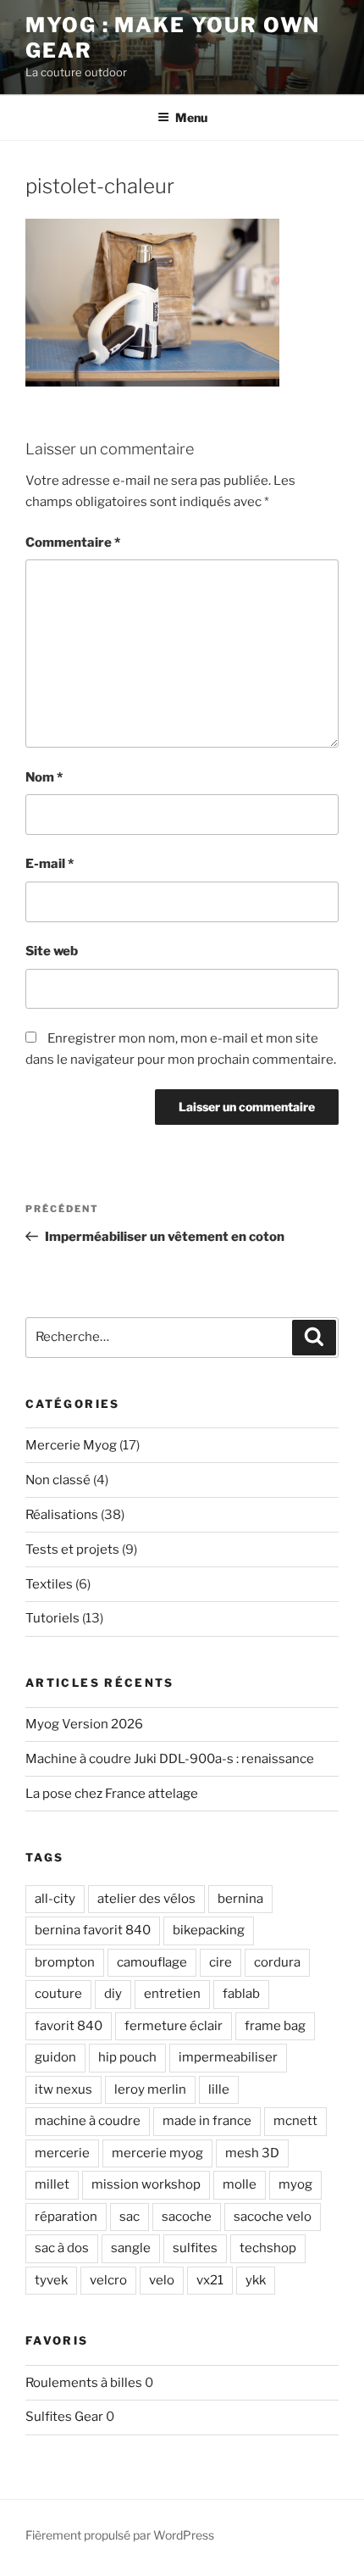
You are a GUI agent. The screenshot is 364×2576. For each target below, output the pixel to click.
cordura (277, 1962)
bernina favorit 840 (93, 1930)
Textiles (49, 1584)
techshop (268, 2248)
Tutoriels (52, 1618)
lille (219, 2089)
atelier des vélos (146, 1899)
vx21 (210, 2280)
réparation (66, 2217)
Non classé (58, 1480)
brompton (65, 1962)
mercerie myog (157, 2153)
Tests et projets (72, 1549)
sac (130, 2217)
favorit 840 (69, 2026)
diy (113, 1994)
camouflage (152, 1962)
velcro (108, 2280)
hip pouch (127, 2057)
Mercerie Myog (71, 1445)
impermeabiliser (228, 2057)
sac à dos (62, 2248)
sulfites (195, 2248)
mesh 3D (252, 2153)
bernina (240, 1899)
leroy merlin (150, 2089)
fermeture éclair (174, 2026)
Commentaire (73, 542)
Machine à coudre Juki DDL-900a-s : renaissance (170, 1759)
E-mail (50, 864)
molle (240, 2184)
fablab (241, 1994)
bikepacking (209, 1930)
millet (52, 2184)
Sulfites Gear (64, 2417)
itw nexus (63, 2089)
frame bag (275, 2026)
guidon (55, 2057)
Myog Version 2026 (84, 1724)
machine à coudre (88, 2121)
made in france (207, 2121)
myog (295, 2184)
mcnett (295, 2121)
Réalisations (62, 1515)
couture (58, 1994)
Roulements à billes (84, 2383)
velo (162, 2280)
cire (221, 1962)
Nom (44, 777)
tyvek (51, 2280)
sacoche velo (273, 2217)
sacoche (187, 2217)
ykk (256, 2280)
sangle (131, 2248)
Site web (52, 951)
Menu (191, 117)
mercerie (62, 2153)
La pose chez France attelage (112, 1794)
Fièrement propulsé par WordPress (120, 2535)
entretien (172, 1994)
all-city (55, 1899)
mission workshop (146, 2184)
